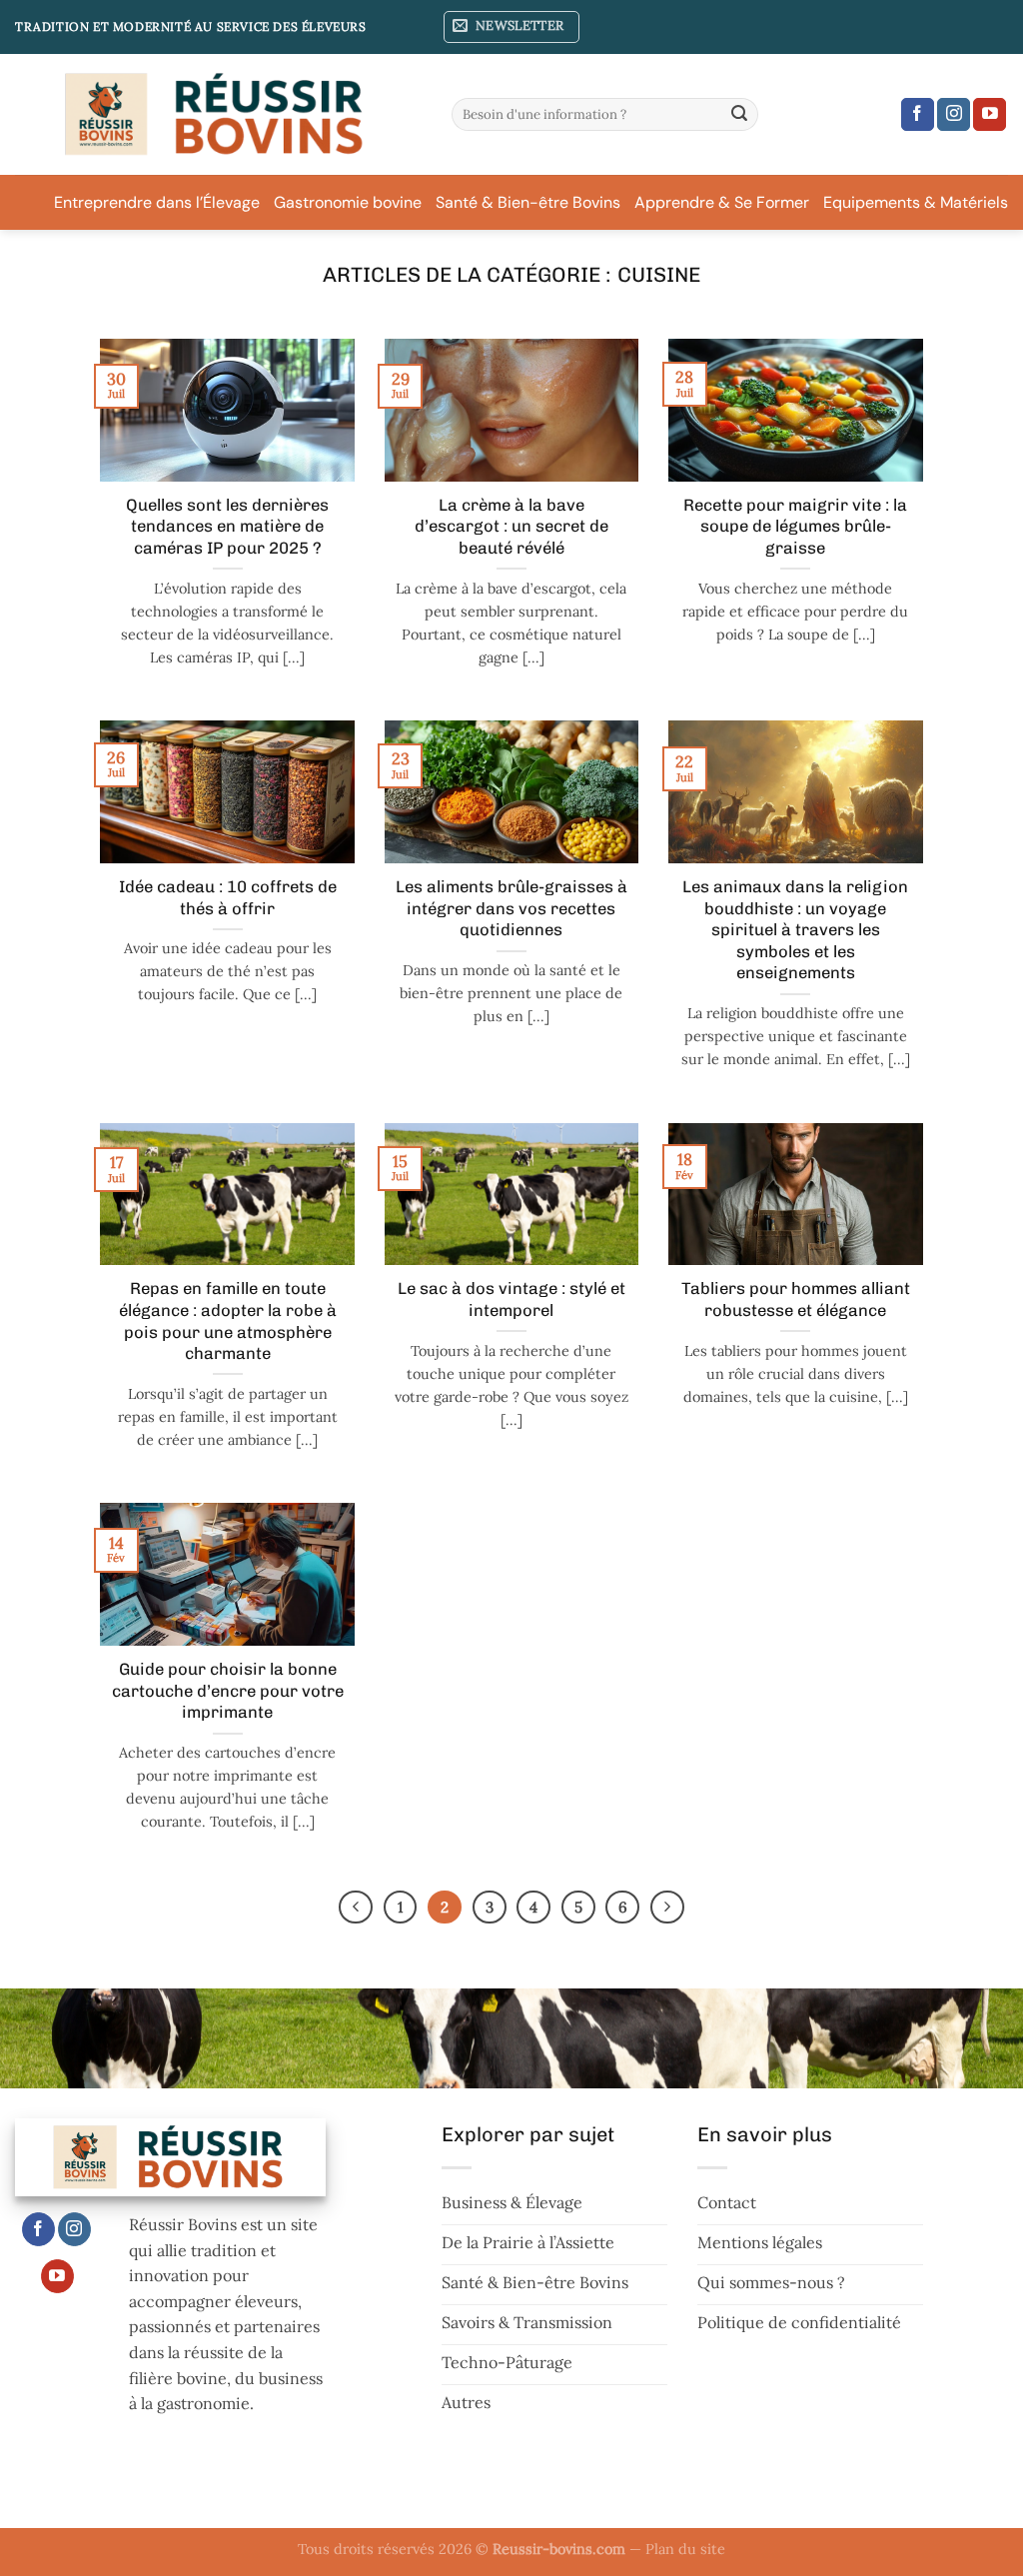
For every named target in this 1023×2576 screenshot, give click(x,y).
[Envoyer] (739, 115)
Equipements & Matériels (916, 202)
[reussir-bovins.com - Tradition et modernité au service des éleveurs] (218, 114)
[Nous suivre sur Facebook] (918, 115)
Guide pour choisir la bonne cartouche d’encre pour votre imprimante (228, 1690)
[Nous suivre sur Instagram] (954, 115)
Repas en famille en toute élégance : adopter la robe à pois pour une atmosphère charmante (228, 1320)
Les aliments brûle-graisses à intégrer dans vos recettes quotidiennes (511, 908)
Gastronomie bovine (348, 202)
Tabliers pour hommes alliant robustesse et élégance (796, 1299)
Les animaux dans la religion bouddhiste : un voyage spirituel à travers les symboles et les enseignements (795, 929)
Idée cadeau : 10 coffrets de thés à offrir (228, 897)
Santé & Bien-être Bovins (528, 202)
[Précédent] (356, 1908)
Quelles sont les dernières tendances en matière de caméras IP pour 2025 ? (227, 526)
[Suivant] (667, 1908)
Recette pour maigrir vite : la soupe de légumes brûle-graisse (795, 526)
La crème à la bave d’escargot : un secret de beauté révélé (511, 526)
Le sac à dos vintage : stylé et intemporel (511, 1299)
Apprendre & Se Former (722, 202)
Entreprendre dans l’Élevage (157, 202)
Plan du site (685, 2549)
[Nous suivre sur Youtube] (990, 115)
